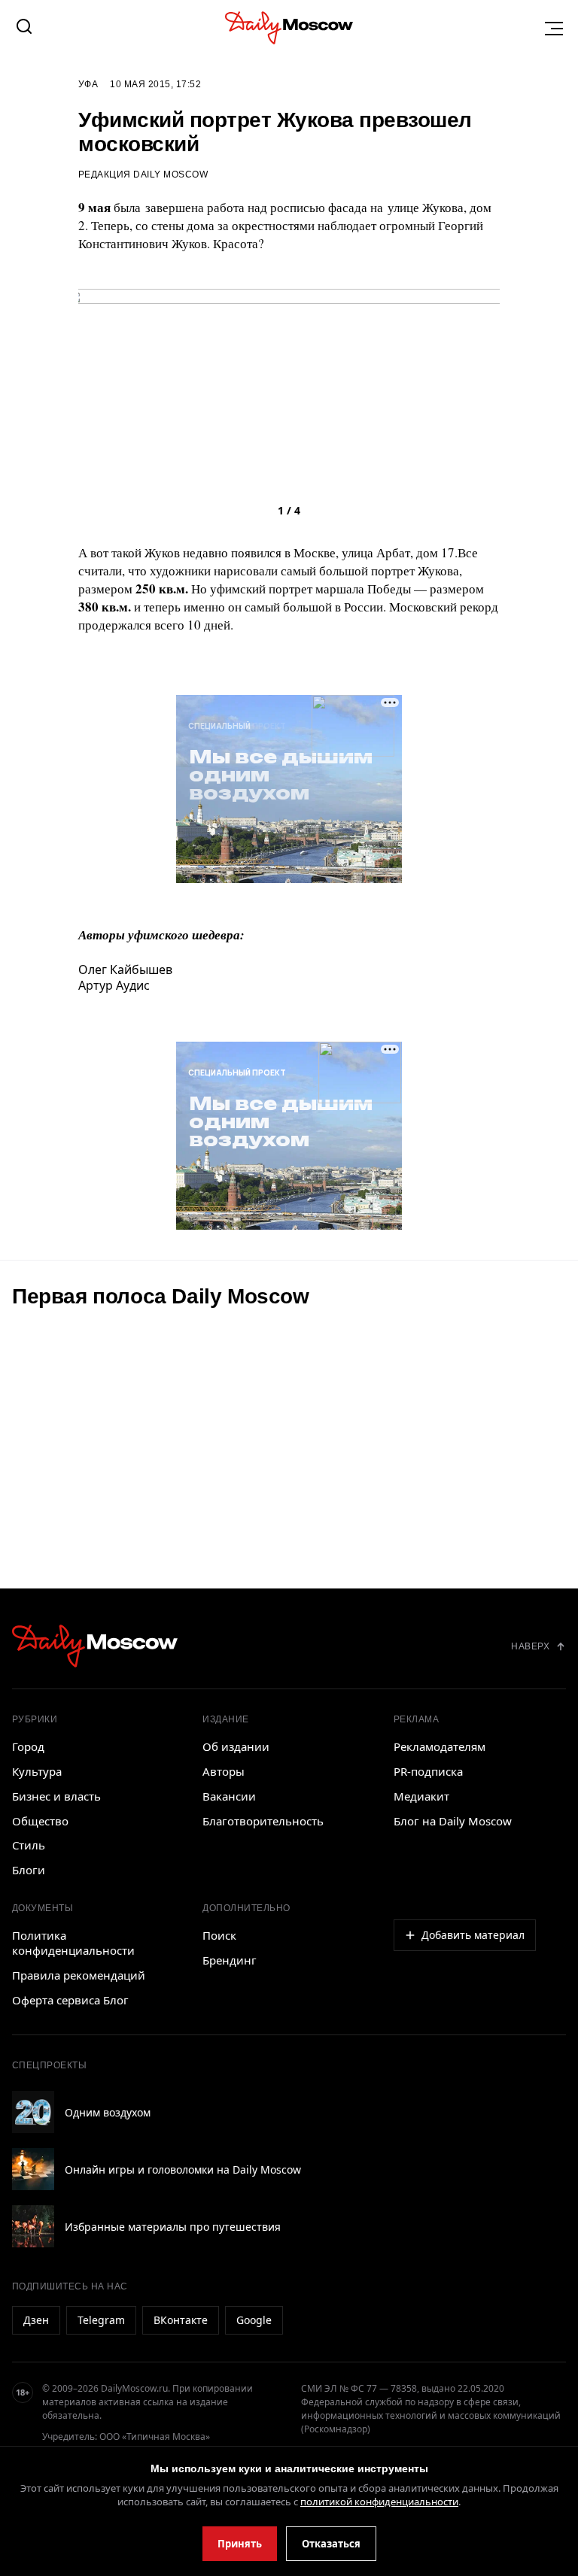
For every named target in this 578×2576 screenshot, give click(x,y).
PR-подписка (428, 1771)
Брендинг (230, 1960)
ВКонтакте (181, 2320)
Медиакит (421, 1796)
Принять (240, 2544)
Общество (40, 1821)
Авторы (224, 1771)
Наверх (530, 1646)
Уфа (88, 84)
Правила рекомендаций (79, 1975)
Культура (37, 1771)
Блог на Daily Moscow (453, 1821)
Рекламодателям (440, 1746)
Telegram (101, 2320)
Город (28, 1746)
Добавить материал (473, 1935)
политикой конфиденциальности (379, 2502)
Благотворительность (263, 1821)
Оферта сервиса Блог (70, 2000)
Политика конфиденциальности (73, 1943)
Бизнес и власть (56, 1796)
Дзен (36, 2320)
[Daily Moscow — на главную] (95, 1646)
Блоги (29, 1870)
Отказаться (331, 2544)
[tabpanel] (289, 465)
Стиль (29, 1845)
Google (254, 2320)
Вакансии (229, 1796)
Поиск (219, 1935)
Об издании (236, 1746)
